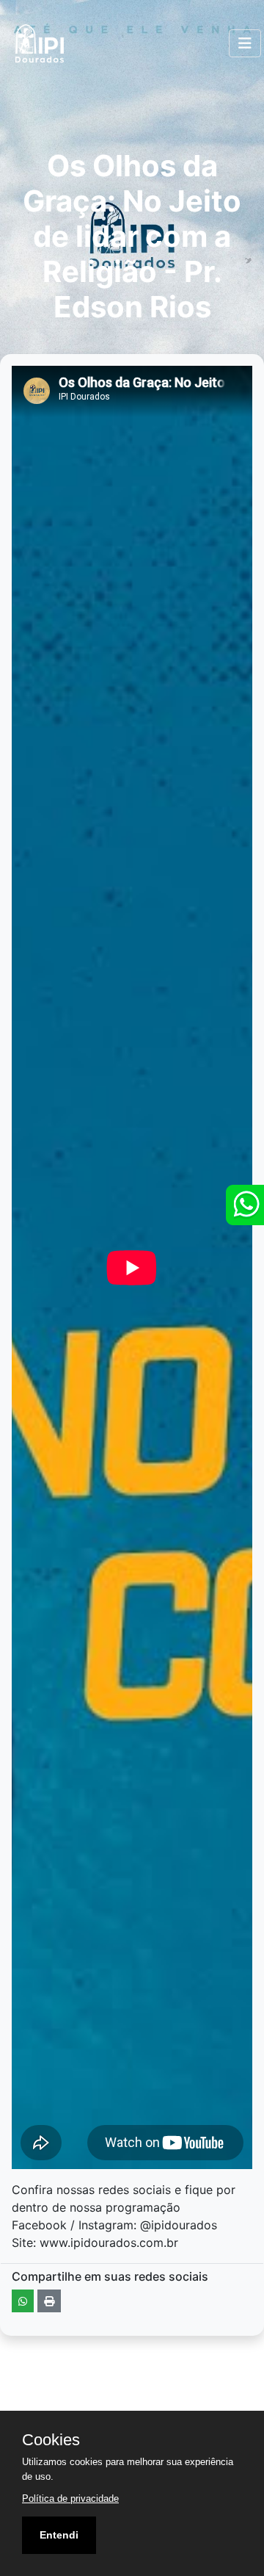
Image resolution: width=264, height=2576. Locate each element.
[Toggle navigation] (245, 43)
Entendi (59, 2535)
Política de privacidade (70, 2499)
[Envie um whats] (245, 1205)
